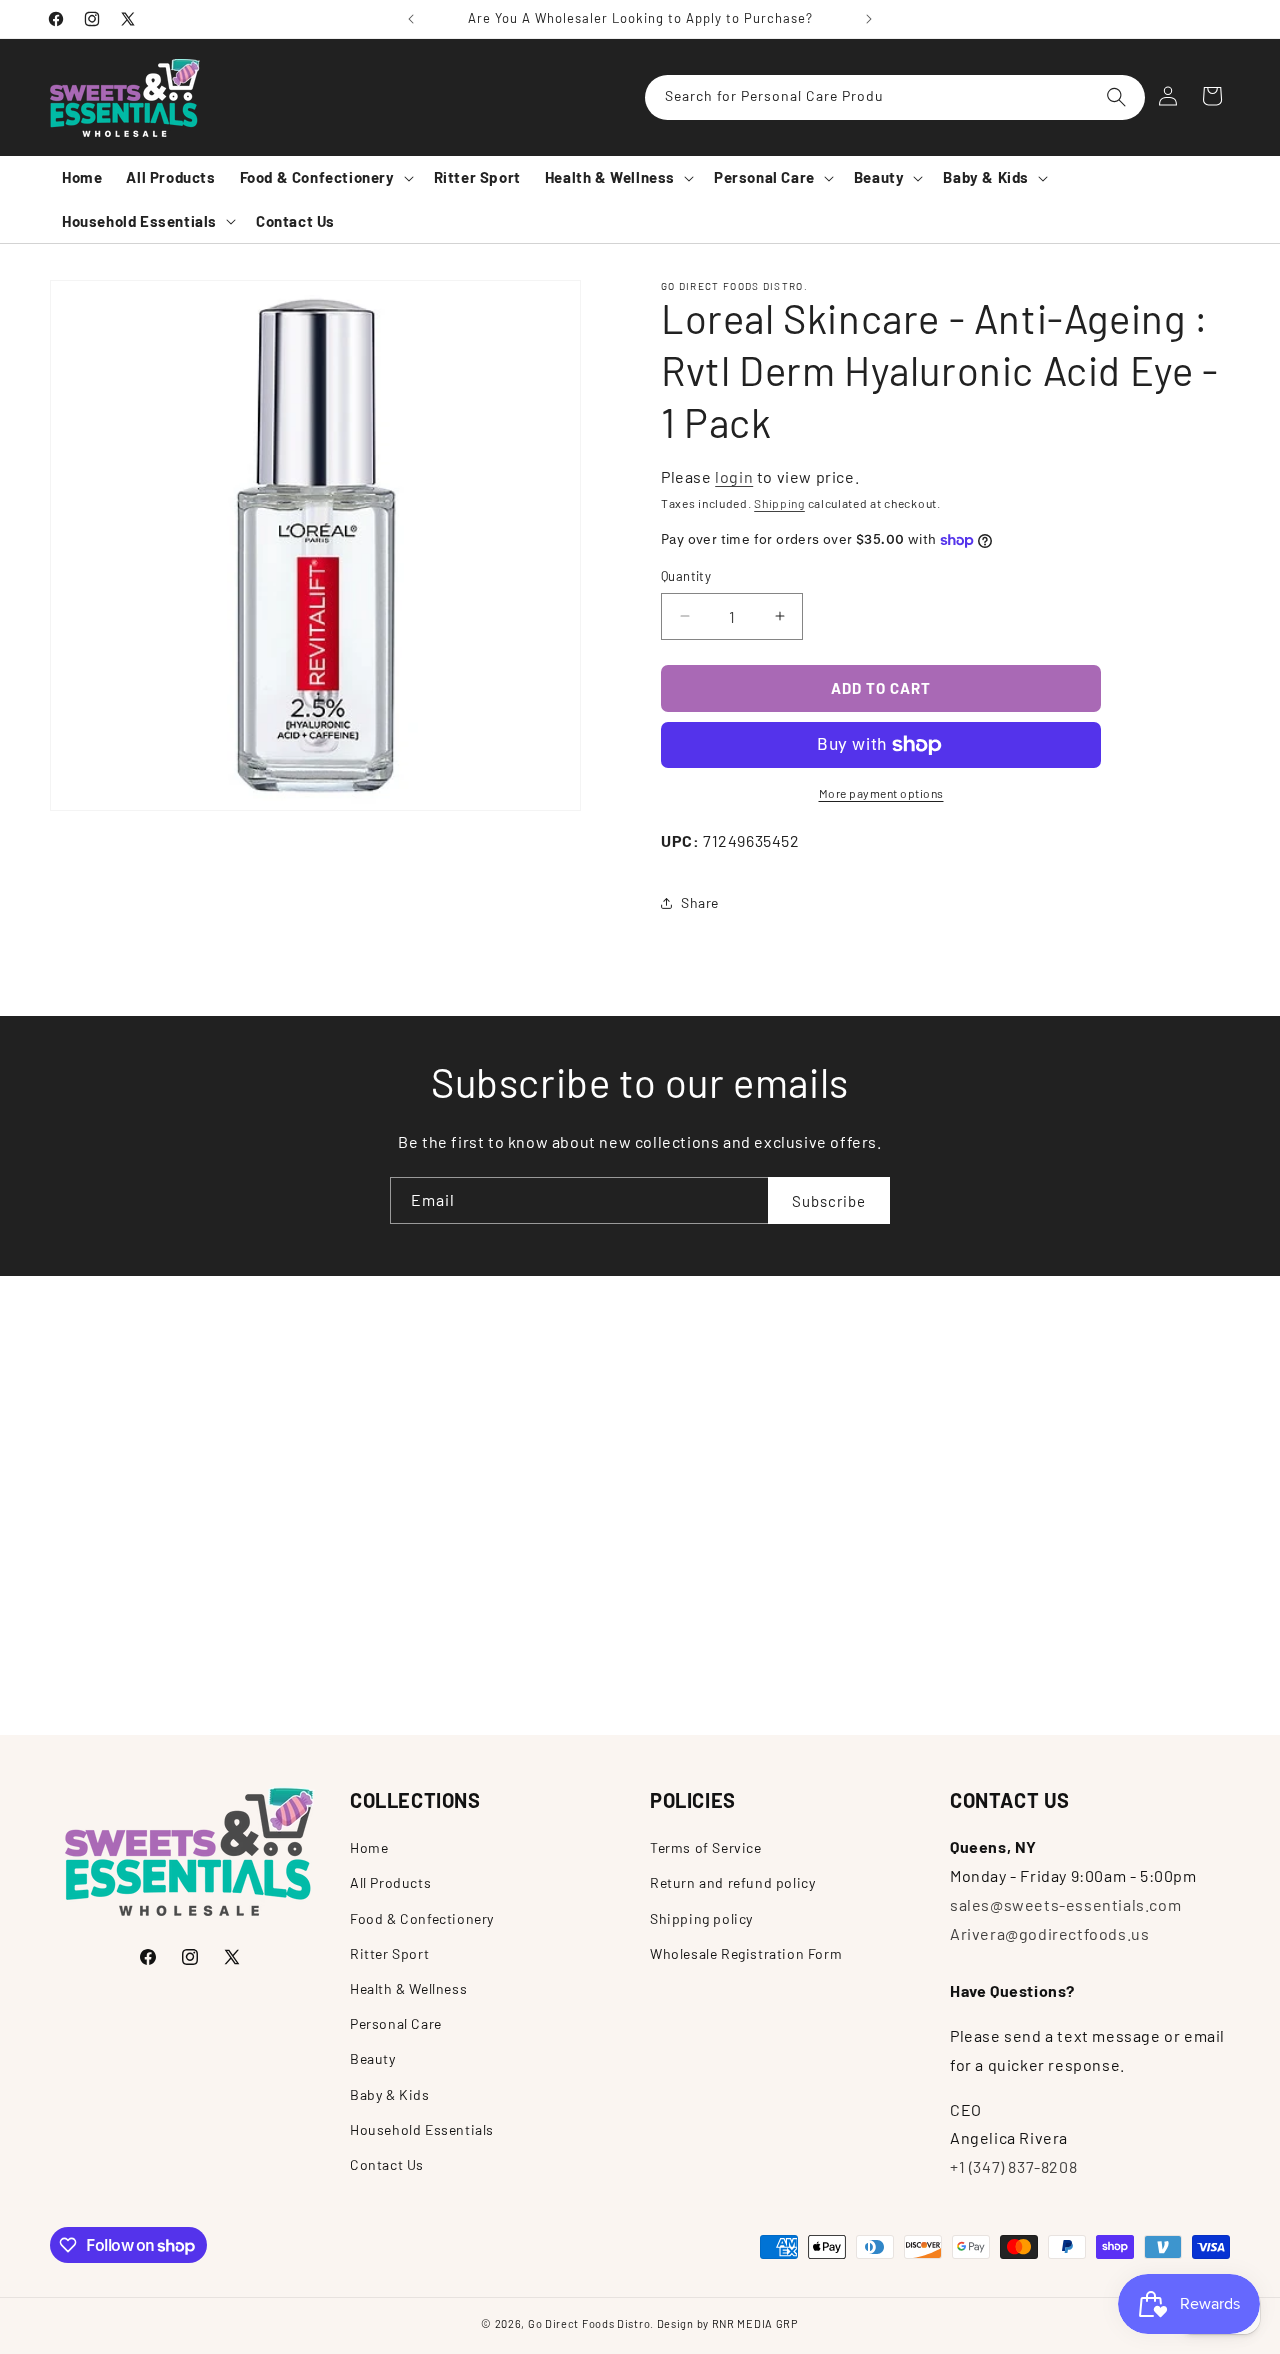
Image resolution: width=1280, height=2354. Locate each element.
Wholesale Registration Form (746, 1952)
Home (369, 1847)
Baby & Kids (390, 2093)
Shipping (779, 503)
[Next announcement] (869, 19)
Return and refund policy (732, 1882)
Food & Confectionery (422, 1917)
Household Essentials (422, 2128)
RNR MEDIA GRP (755, 2323)
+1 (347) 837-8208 (1013, 2166)
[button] (325, 178)
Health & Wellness (408, 1987)
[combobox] (895, 97)
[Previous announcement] (411, 19)
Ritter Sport (389, 1952)
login (734, 476)
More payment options (881, 793)
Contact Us (387, 2163)
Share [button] (700, 902)
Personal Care (396, 2022)
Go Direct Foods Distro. (591, 2323)
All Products (390, 1882)
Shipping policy (701, 1917)
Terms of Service (706, 1847)
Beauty (373, 2058)
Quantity (686, 576)
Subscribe (829, 1200)
